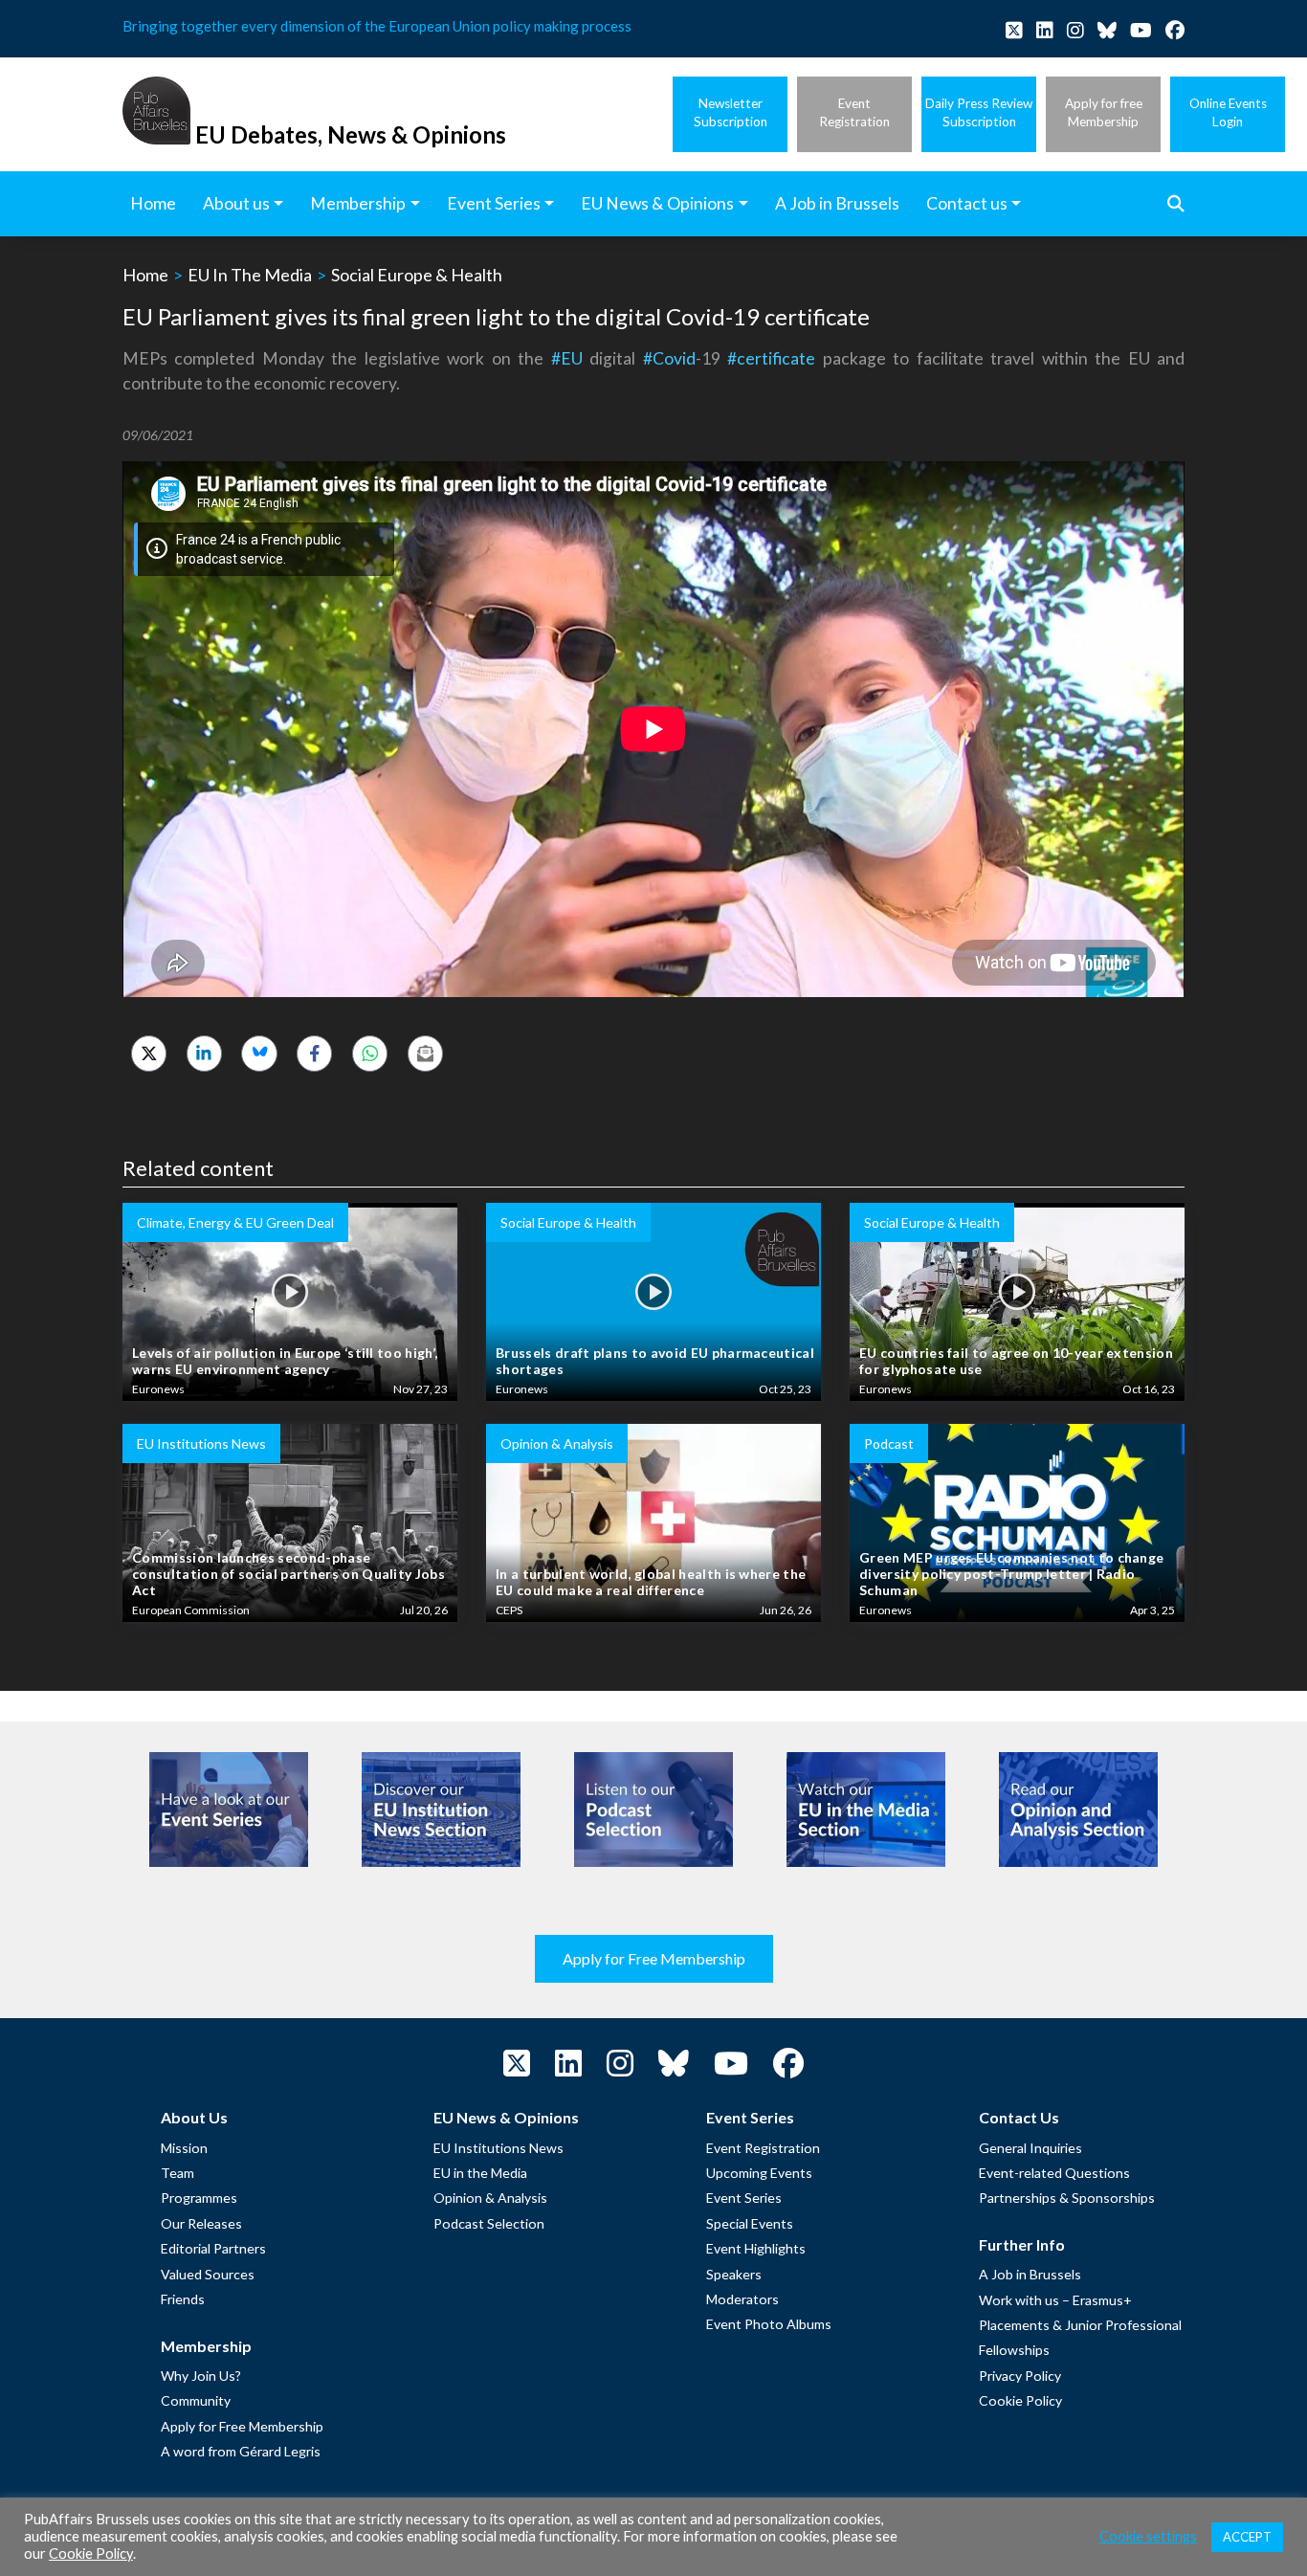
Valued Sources (208, 2274)
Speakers (734, 2274)
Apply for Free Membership (654, 1958)
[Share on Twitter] (149, 1053)
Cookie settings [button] (1148, 2536)
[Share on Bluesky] (259, 1053)
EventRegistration (854, 112)
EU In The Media (250, 275)
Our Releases (201, 2223)
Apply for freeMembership (1104, 112)
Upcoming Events (759, 2173)
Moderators (742, 2299)
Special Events (750, 2223)
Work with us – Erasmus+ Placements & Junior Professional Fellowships (1080, 2325)
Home (145, 275)
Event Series (744, 2198)
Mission (184, 2148)
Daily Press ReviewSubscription (979, 112)
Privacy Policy (1020, 2376)
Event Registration (763, 2148)
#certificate (771, 358)
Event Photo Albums (769, 2324)
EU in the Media (480, 2173)
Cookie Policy (1020, 2400)
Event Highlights (756, 2248)
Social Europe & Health (417, 275)
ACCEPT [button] (1247, 2537)
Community (196, 2400)
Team (177, 2173)
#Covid (669, 358)
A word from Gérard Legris (241, 2451)
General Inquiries (1030, 2148)
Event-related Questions (1054, 2173)
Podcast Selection (489, 2223)
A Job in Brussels (1030, 2274)
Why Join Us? (201, 2376)
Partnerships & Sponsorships (1067, 2198)
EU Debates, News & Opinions (351, 134)
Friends (183, 2299)
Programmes (199, 2198)
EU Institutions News (498, 2148)
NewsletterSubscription (731, 112)
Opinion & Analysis (490, 2198)
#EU (567, 358)
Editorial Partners (213, 2248)
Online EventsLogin (1228, 112)
